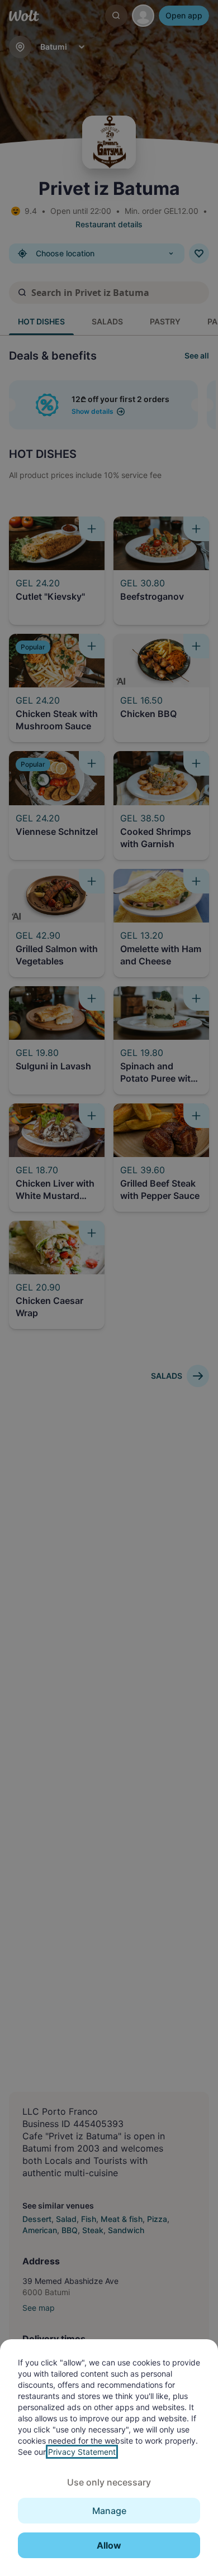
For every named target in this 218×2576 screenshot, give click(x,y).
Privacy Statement (82, 2452)
